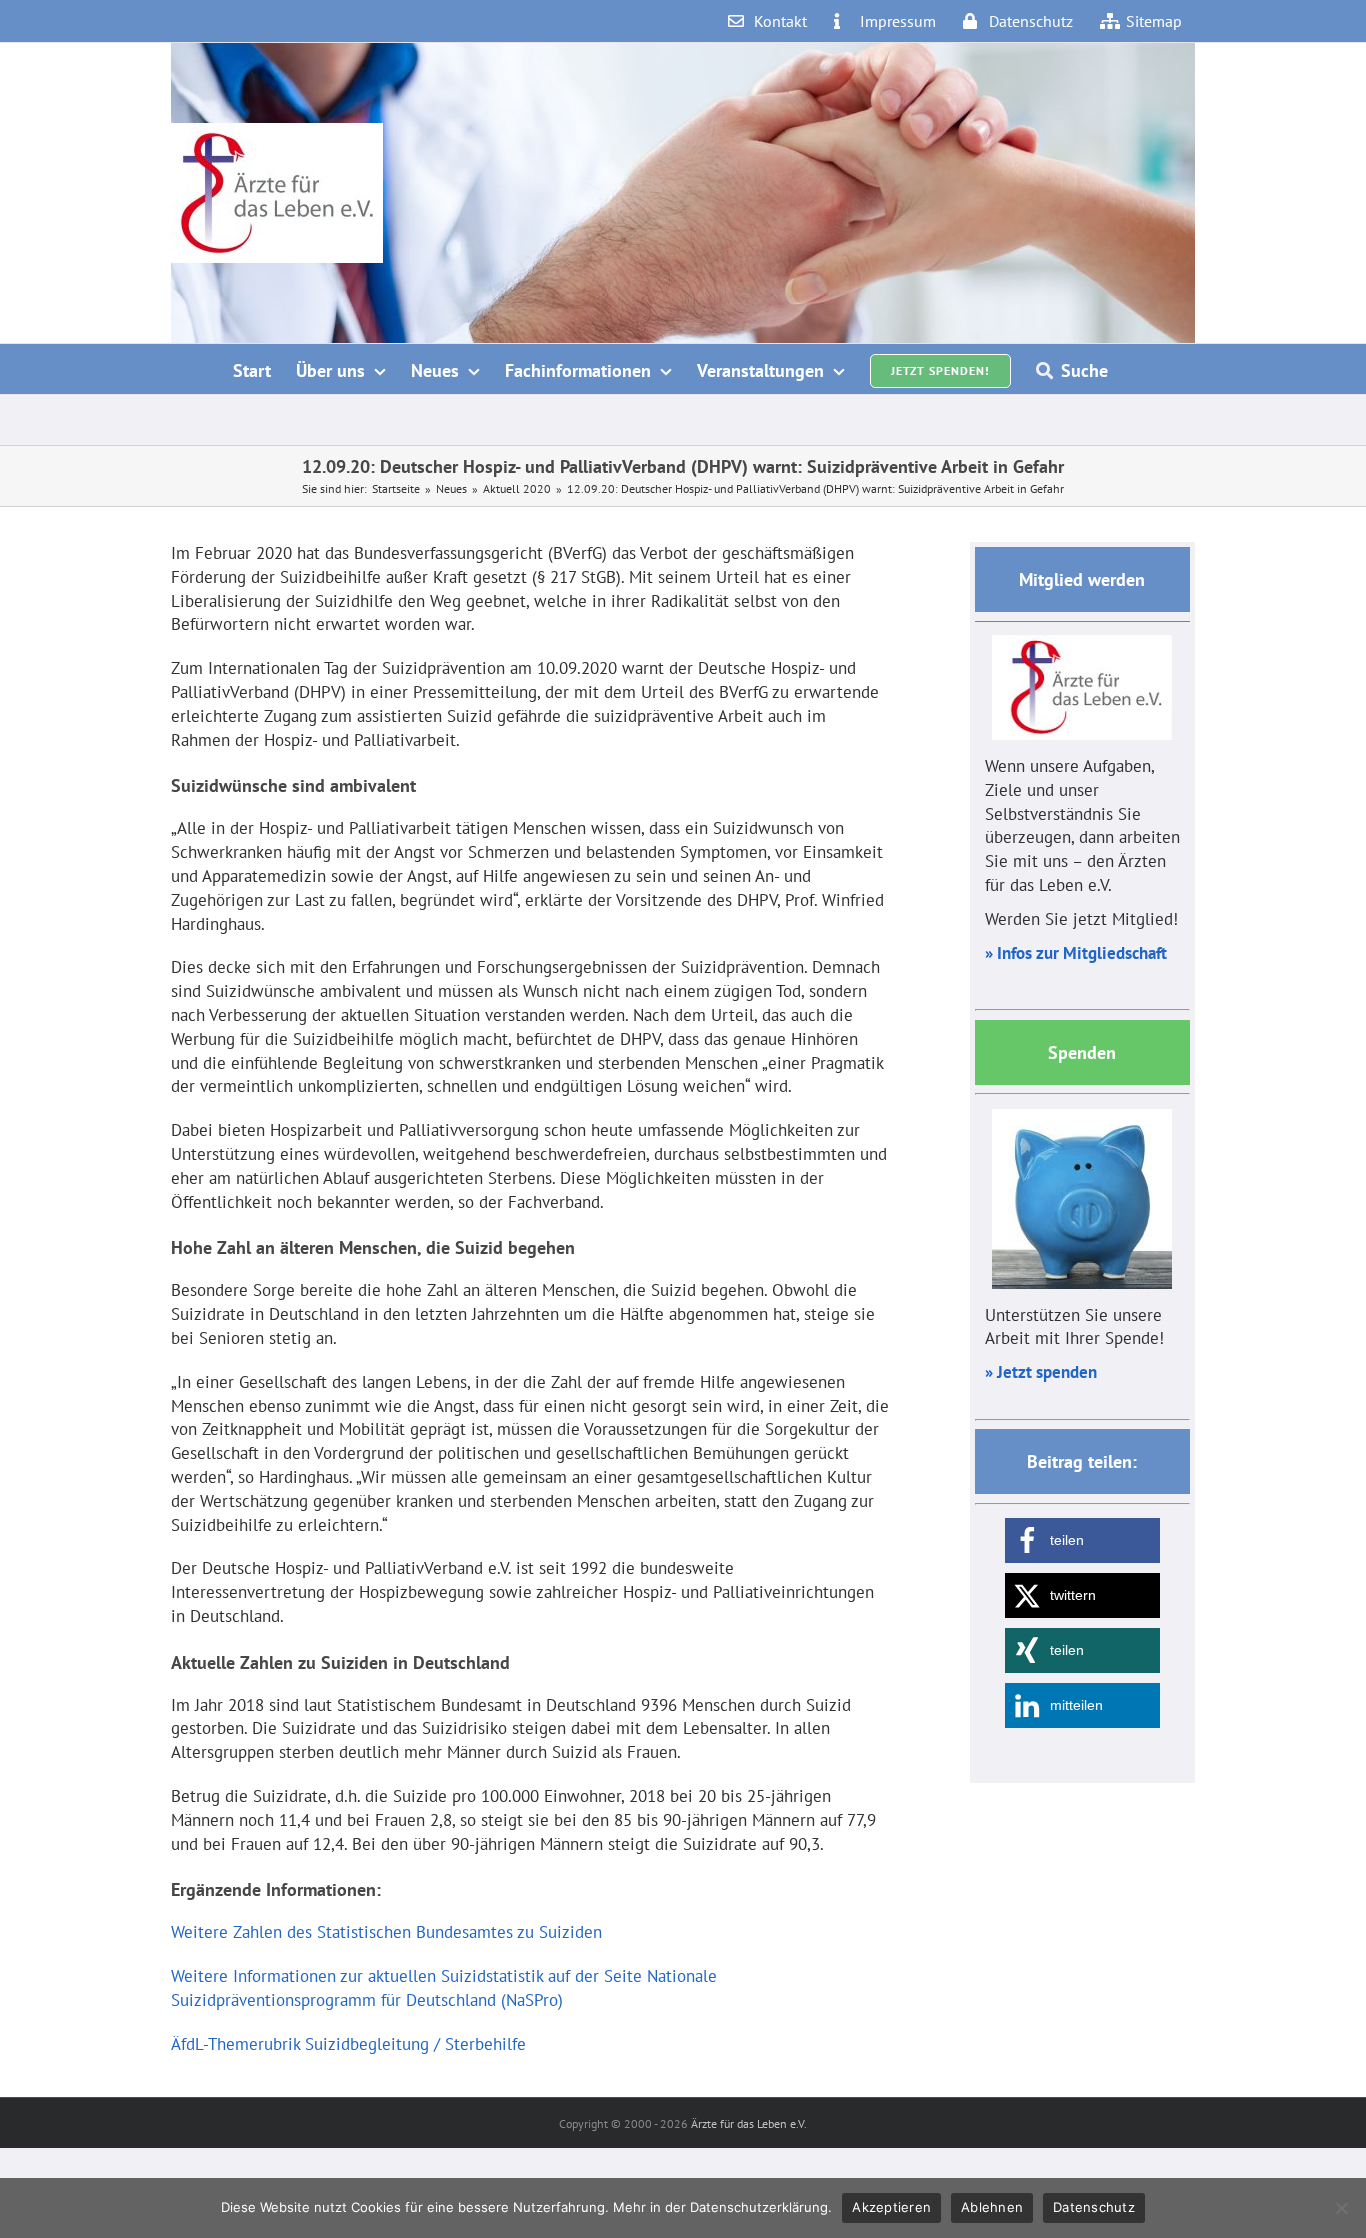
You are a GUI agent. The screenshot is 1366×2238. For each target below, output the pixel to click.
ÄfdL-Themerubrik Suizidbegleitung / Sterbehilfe (348, 2044)
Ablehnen (992, 2207)
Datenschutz (1094, 2207)
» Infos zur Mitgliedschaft (1076, 953)
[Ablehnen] (1341, 2208)
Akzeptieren (891, 2207)
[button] (1082, 1540)
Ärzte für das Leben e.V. (749, 2123)
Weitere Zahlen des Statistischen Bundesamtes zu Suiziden (386, 1932)
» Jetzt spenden (1041, 1372)
